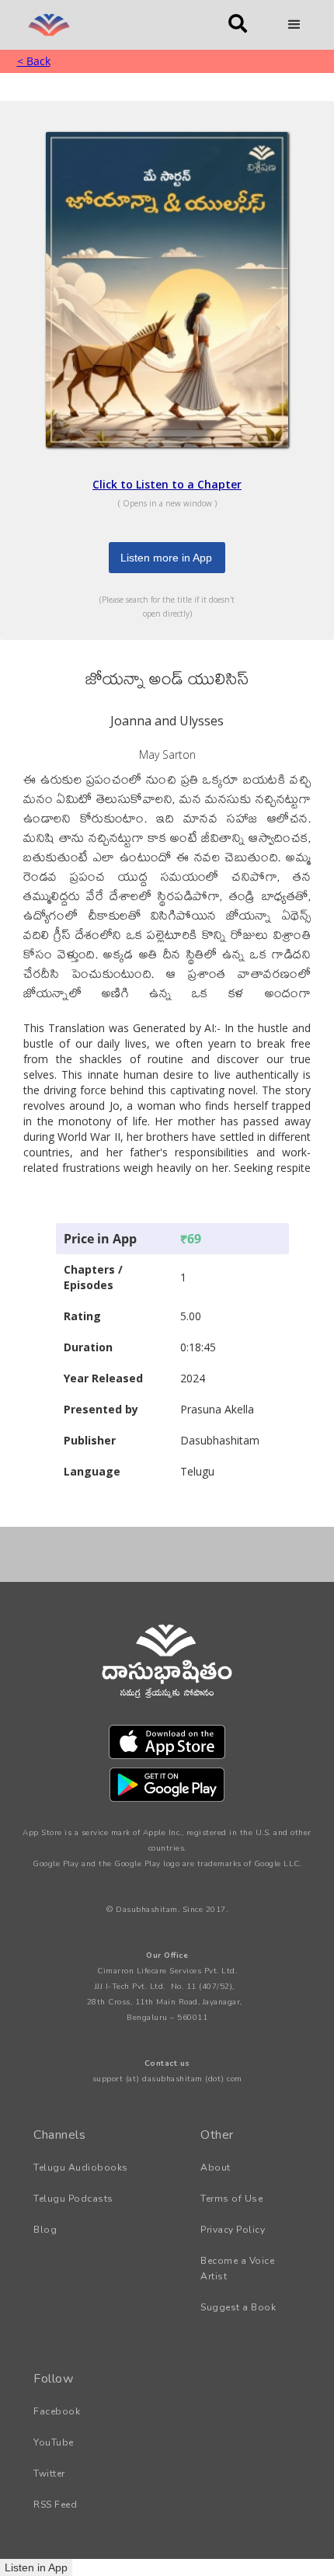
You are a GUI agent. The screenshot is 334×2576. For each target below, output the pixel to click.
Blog (45, 2230)
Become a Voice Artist (237, 2268)
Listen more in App (166, 558)
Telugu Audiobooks (81, 2168)
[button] (294, 25)
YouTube (54, 2442)
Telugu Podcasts (73, 2199)
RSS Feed (55, 2505)
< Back (34, 61)
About (216, 2168)
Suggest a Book (238, 2307)
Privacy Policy (233, 2230)
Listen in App (36, 2567)
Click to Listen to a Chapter (167, 484)
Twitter (49, 2473)
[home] (112, 25)
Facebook (57, 2411)
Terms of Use (231, 2199)
